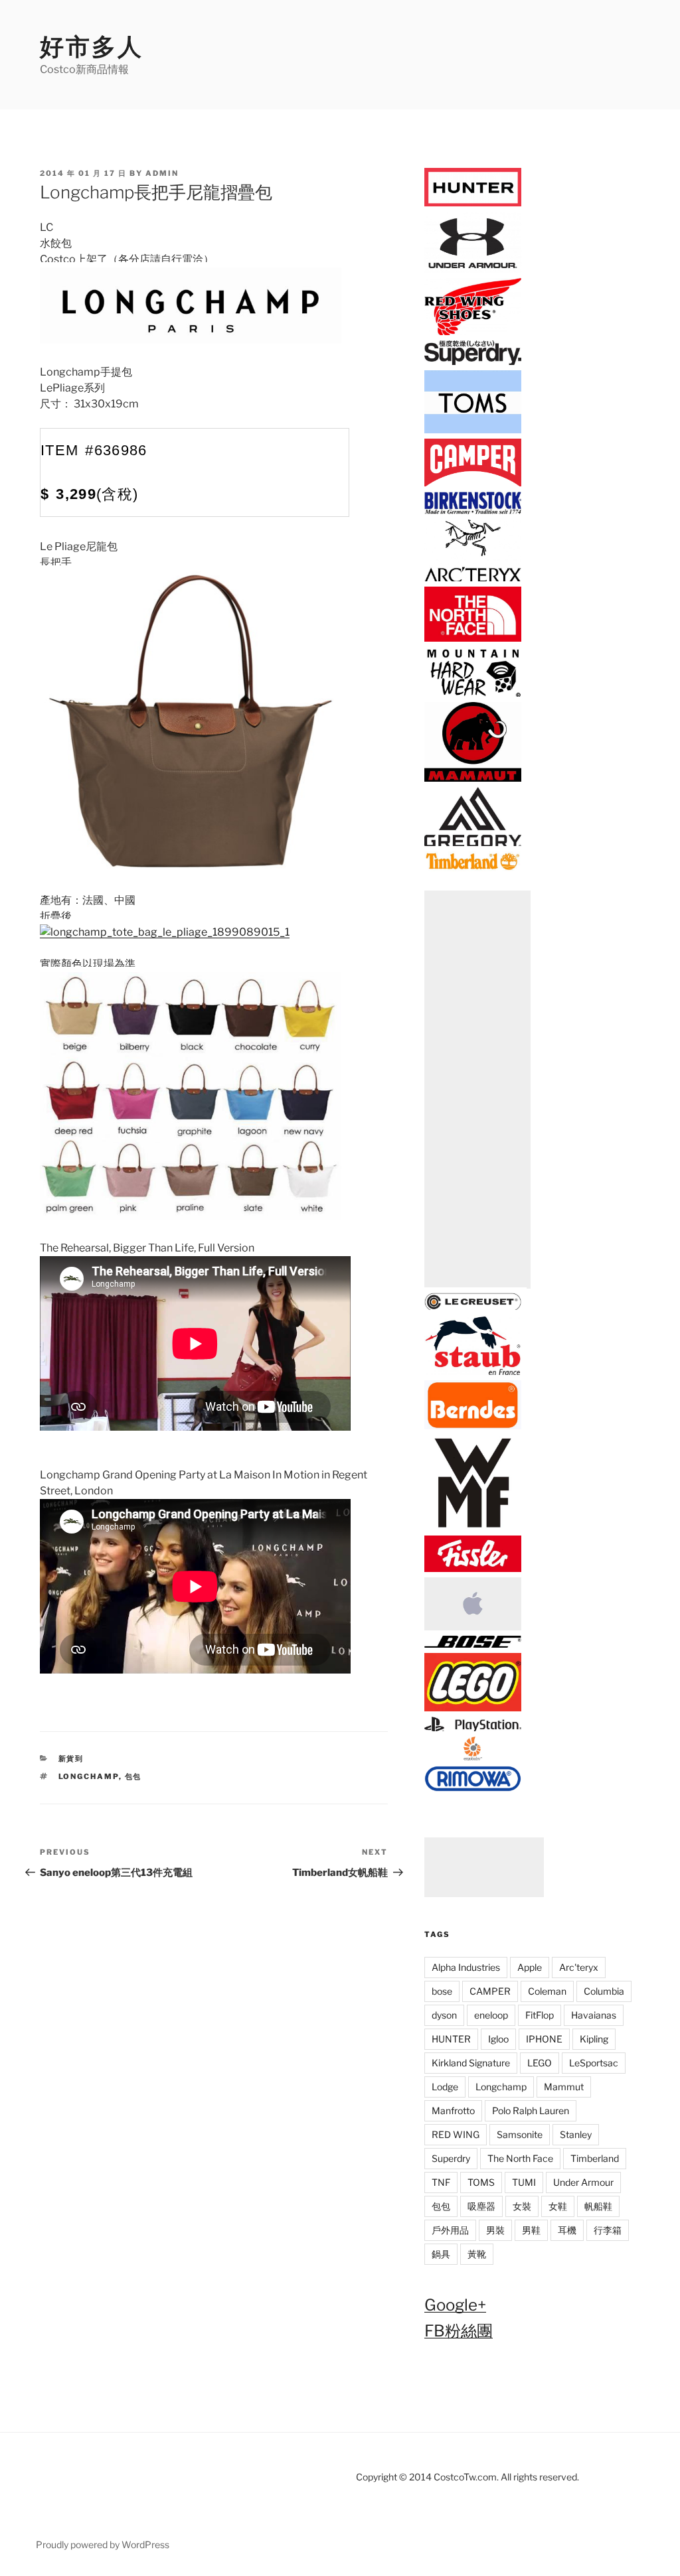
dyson (444, 2015)
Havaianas (594, 2015)
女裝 (522, 2206)
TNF (441, 2182)
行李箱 (608, 2230)
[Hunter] (473, 203)
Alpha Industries (466, 1967)
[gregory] (473, 844)
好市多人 (92, 46)
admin (162, 173)
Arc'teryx (579, 1967)
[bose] (473, 1645)
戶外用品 (450, 2230)
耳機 (567, 2230)
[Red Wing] (473, 333)
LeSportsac (594, 2063)
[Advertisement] (477, 1090)
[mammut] (473, 779)
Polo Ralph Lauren (531, 2111)
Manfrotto (453, 2111)
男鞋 (531, 2230)
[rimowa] (473, 1788)
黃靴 (477, 2254)
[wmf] (473, 1528)
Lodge (445, 2087)
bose (442, 1991)
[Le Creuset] (473, 1308)
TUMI (524, 2182)
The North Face (520, 2158)
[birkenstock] (473, 511)
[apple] (473, 1628)
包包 (133, 1776)
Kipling (594, 2039)
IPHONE (544, 2039)
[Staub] (473, 1373)
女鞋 (558, 2206)
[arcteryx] (473, 579)
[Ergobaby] (473, 1757)
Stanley (576, 2134)
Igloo (498, 2039)
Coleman (547, 1991)
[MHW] (473, 694)
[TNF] (473, 639)
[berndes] (473, 1426)
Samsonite (520, 2134)
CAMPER (490, 1991)
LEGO (540, 2063)
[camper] (473, 484)
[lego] (473, 1708)
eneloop (491, 2015)
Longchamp (89, 1776)
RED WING (456, 2134)
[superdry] (473, 363)
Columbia (604, 1991)
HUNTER (451, 2039)
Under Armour (583, 2182)
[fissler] (473, 1569)
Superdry (451, 2158)
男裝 (495, 2230)
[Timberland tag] (473, 868)
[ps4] (473, 1729)
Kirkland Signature (471, 2063)
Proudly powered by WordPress (103, 2544)
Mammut (564, 2087)
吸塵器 (481, 2206)
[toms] (473, 431)
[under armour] (473, 270)
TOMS (481, 2182)
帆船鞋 (598, 2206)
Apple (530, 1967)
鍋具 (441, 2254)
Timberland (595, 2158)
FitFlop (540, 2015)
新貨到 (71, 1758)
